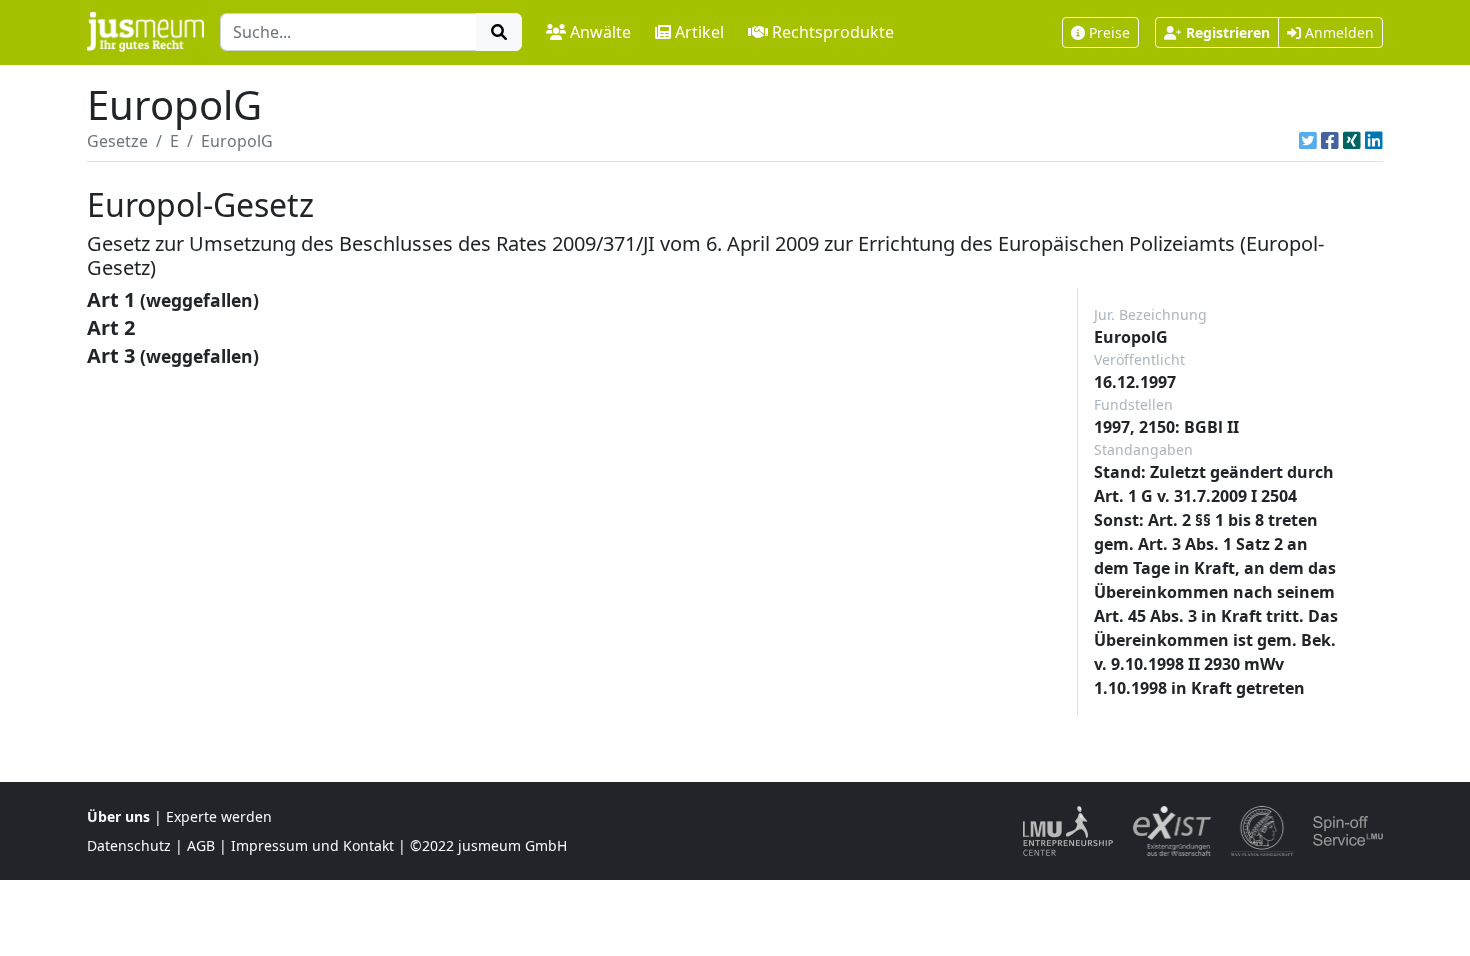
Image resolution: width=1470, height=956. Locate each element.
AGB (201, 845)
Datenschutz (129, 845)
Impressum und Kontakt (312, 845)
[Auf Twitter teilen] (1308, 141)
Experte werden (219, 816)
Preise (1109, 32)
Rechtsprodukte (833, 32)
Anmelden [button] (1337, 32)
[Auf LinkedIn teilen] (1374, 141)
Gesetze (117, 141)
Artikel (699, 32)
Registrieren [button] (1228, 32)
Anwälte (600, 32)
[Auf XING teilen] (1352, 141)
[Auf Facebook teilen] (1330, 141)
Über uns (118, 816)
